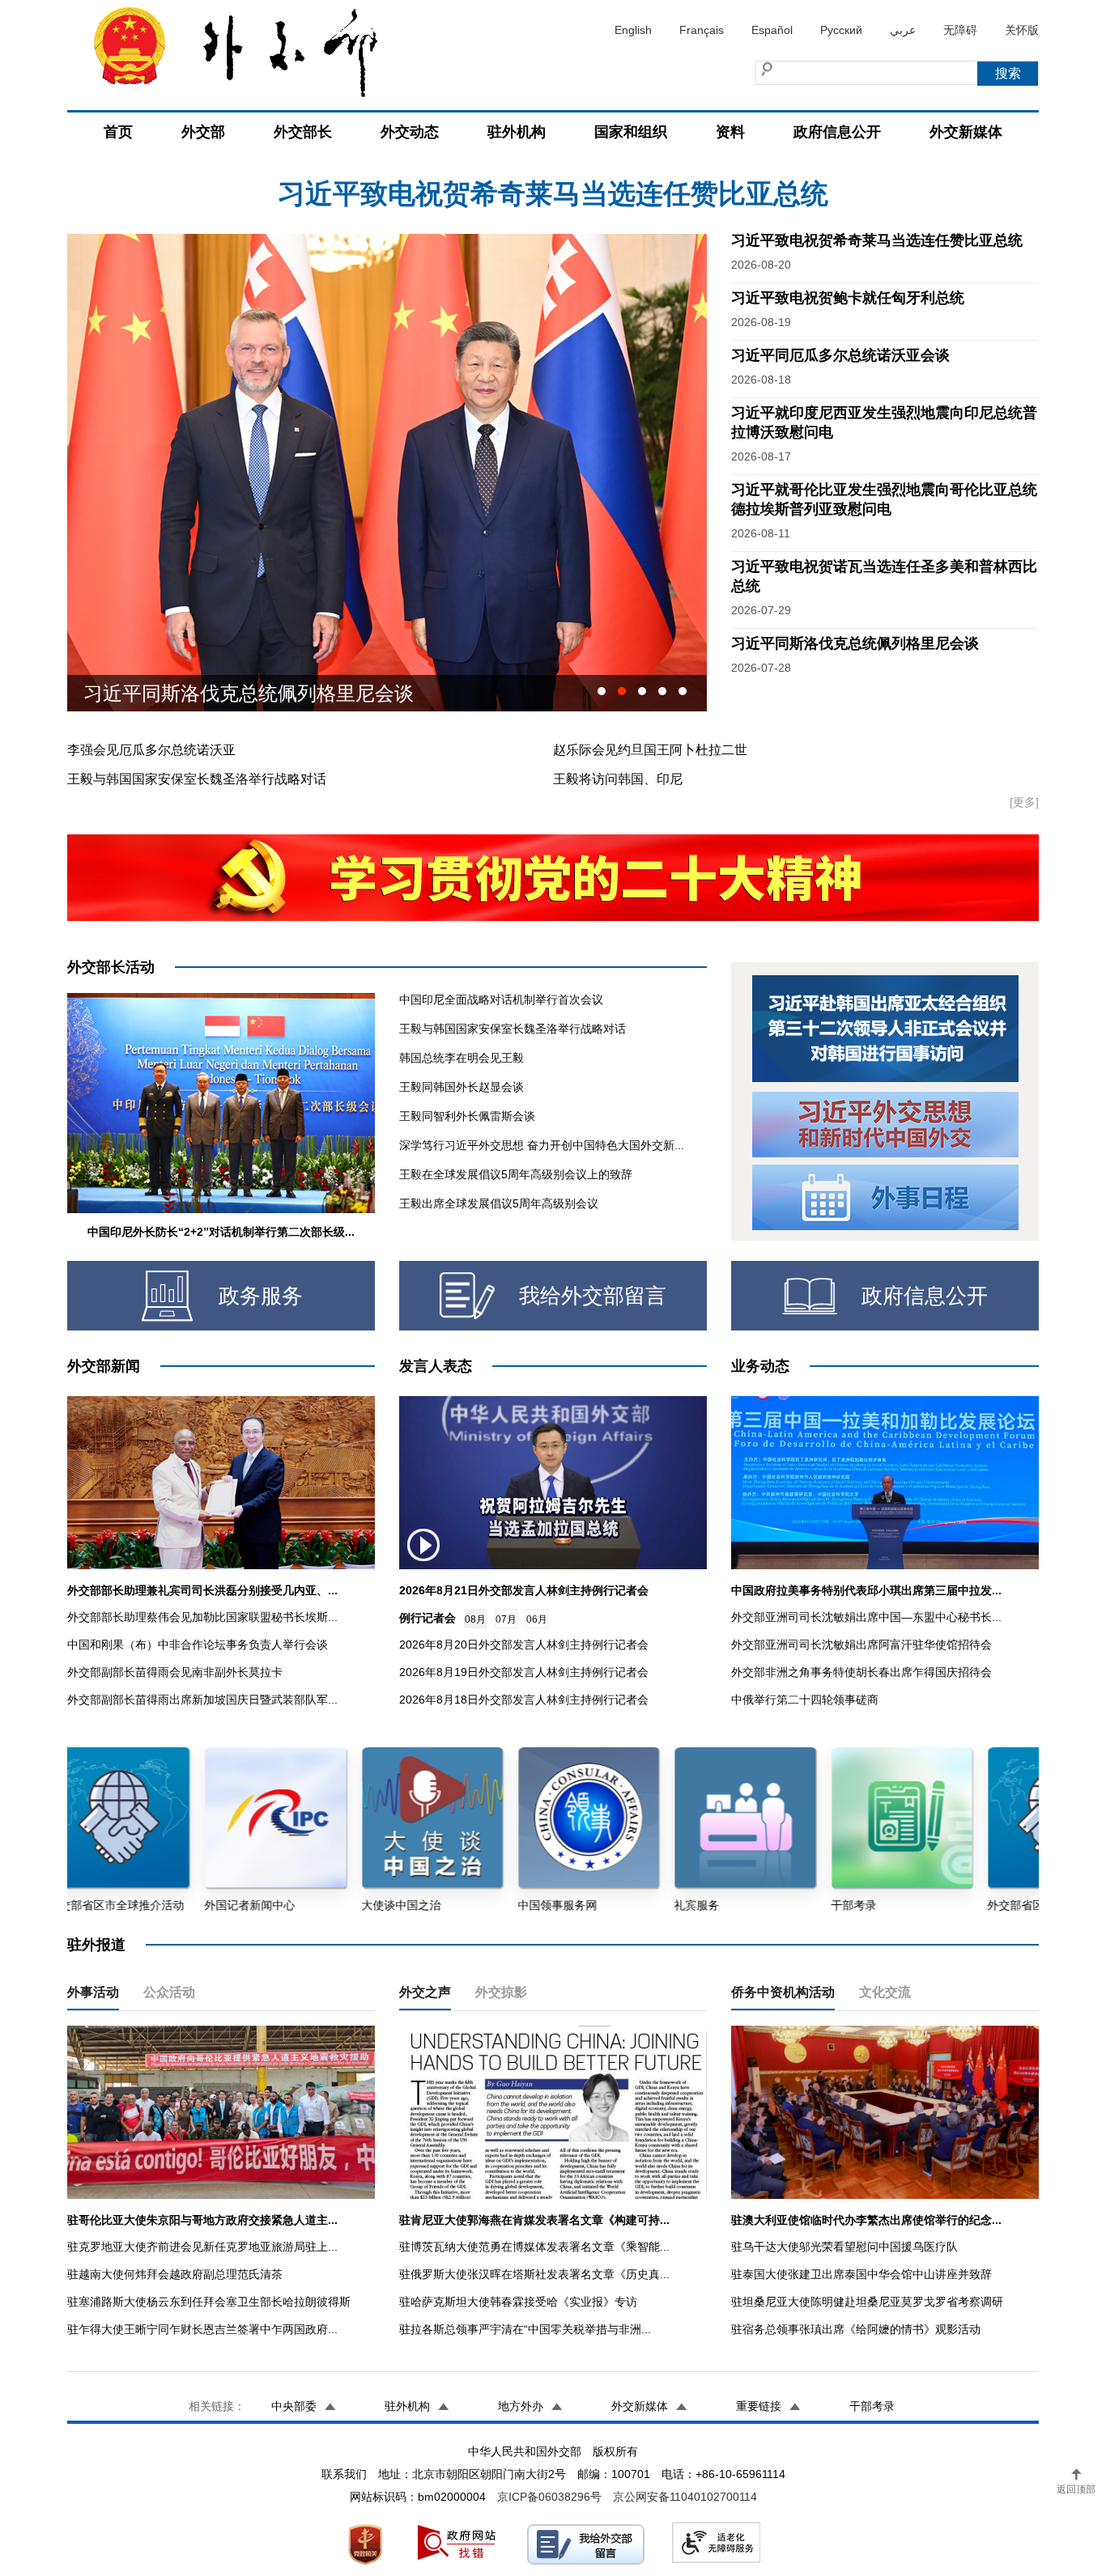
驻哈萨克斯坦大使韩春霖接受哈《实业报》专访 (518, 2302)
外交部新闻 (104, 1366)
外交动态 (410, 132)
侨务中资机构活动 (783, 1992)
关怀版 (1022, 30)
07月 (506, 1619)
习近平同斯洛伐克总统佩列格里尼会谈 (855, 643)
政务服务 (261, 1296)
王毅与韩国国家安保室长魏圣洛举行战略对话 (197, 779)
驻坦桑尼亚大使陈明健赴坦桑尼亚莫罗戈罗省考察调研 (867, 2302)
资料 (730, 132)
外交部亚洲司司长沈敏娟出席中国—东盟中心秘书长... (866, 1617)
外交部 (203, 132)
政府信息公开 (837, 132)
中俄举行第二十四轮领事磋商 (805, 1700)
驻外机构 (517, 132)
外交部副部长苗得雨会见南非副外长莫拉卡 (175, 1672)
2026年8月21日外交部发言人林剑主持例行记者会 (524, 1590)
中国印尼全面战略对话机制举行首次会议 (501, 999)
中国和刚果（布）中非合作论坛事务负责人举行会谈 (198, 1644)
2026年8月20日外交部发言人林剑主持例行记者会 (524, 1644)
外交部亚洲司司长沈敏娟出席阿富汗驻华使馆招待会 (861, 1644)
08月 (475, 1619)
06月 (537, 1619)
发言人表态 (436, 1366)
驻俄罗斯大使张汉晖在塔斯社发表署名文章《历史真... (534, 2274)
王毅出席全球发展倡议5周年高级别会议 (499, 1203)
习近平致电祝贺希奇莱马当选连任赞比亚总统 (877, 240)
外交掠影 (501, 1992)
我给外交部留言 (593, 1296)
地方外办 (521, 2406)
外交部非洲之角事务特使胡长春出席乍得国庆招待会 (861, 1672)
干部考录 (872, 2406)
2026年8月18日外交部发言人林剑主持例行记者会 (524, 1700)
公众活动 (169, 1992)
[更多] (1024, 802)
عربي (903, 30)
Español (772, 30)
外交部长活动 (111, 967)
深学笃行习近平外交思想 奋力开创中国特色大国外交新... (542, 1145)
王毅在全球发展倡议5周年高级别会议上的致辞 (516, 1174)
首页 (118, 132)
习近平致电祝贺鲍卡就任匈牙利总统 (553, 193)
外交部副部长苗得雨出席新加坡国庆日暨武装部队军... (202, 1700)
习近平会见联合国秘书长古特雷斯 (229, 693)
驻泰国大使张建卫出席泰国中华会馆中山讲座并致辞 (861, 2274)
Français (702, 30)
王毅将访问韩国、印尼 (618, 779)
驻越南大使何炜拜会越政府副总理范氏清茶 (175, 2274)
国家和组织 (631, 132)
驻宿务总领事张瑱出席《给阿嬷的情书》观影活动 (856, 2329)
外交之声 (425, 1992)
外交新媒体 (966, 132)
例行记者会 (428, 1618)
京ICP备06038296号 (549, 2497)
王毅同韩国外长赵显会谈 (462, 1087)
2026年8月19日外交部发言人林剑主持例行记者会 (524, 1672)
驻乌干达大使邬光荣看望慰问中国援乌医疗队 (844, 2247)
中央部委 (294, 2406)
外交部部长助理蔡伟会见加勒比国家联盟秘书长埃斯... (202, 1617)
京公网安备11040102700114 (685, 2497)
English (633, 30)
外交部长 (303, 132)
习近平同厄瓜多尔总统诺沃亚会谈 (840, 355)
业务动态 (760, 1366)
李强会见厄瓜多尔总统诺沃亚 (151, 750)
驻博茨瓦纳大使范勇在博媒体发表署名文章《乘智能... (534, 2247)
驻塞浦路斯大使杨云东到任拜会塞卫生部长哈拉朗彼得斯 (209, 2302)
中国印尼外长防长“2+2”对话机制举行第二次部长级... (221, 1232)
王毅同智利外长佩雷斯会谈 (467, 1116)
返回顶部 (1076, 2489)
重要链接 (759, 2406)
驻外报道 (96, 1945)
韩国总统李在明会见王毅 (462, 1058)
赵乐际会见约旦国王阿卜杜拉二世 (650, 750)
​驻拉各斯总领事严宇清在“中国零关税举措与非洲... (525, 2329)
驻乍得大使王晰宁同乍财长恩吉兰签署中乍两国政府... (202, 2329)
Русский (841, 30)
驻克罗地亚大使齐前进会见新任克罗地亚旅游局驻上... (202, 2247)
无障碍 (960, 30)
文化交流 (885, 1992)
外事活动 (93, 1992)
